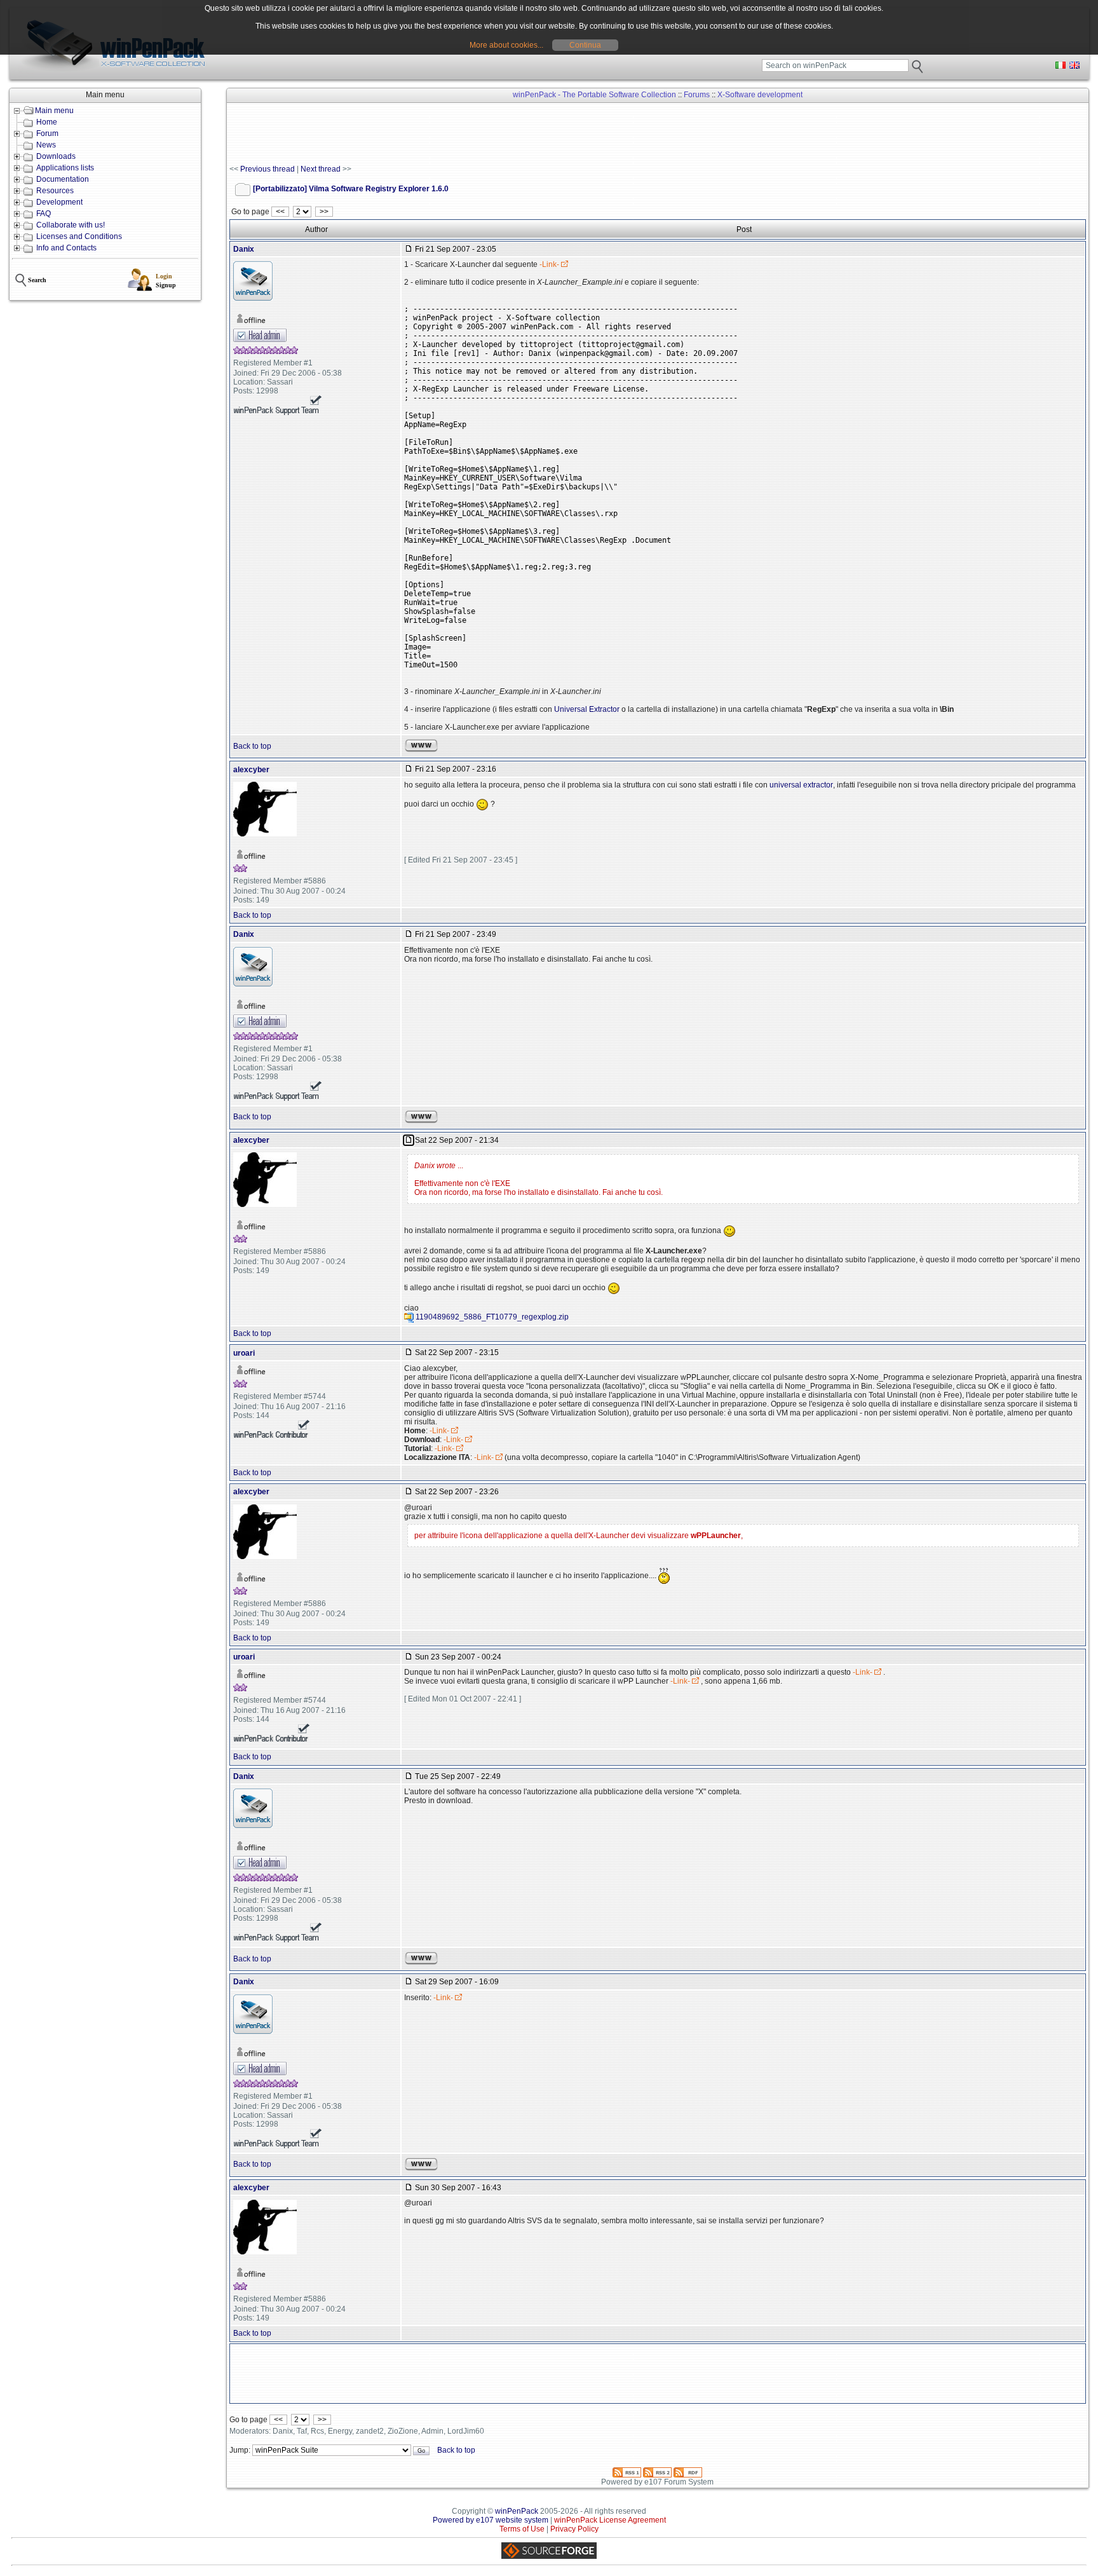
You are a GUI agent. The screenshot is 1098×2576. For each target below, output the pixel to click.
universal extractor (801, 785)
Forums (697, 95)
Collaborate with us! (71, 225)
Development (59, 202)
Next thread (321, 169)
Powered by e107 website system (491, 2520)
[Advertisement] (461, 134)
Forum (47, 133)
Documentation (63, 179)
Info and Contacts (66, 248)
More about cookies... (506, 45)
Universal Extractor (587, 709)
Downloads (56, 156)
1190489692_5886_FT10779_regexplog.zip (492, 1317)
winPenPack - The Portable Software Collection (594, 95)
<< (280, 212)
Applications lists (65, 168)
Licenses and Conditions (79, 236)
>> (324, 212)
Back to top (252, 746)
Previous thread (268, 169)
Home (47, 122)
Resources (55, 191)
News (46, 145)
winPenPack (517, 2511)
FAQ (44, 214)
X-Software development (760, 95)
